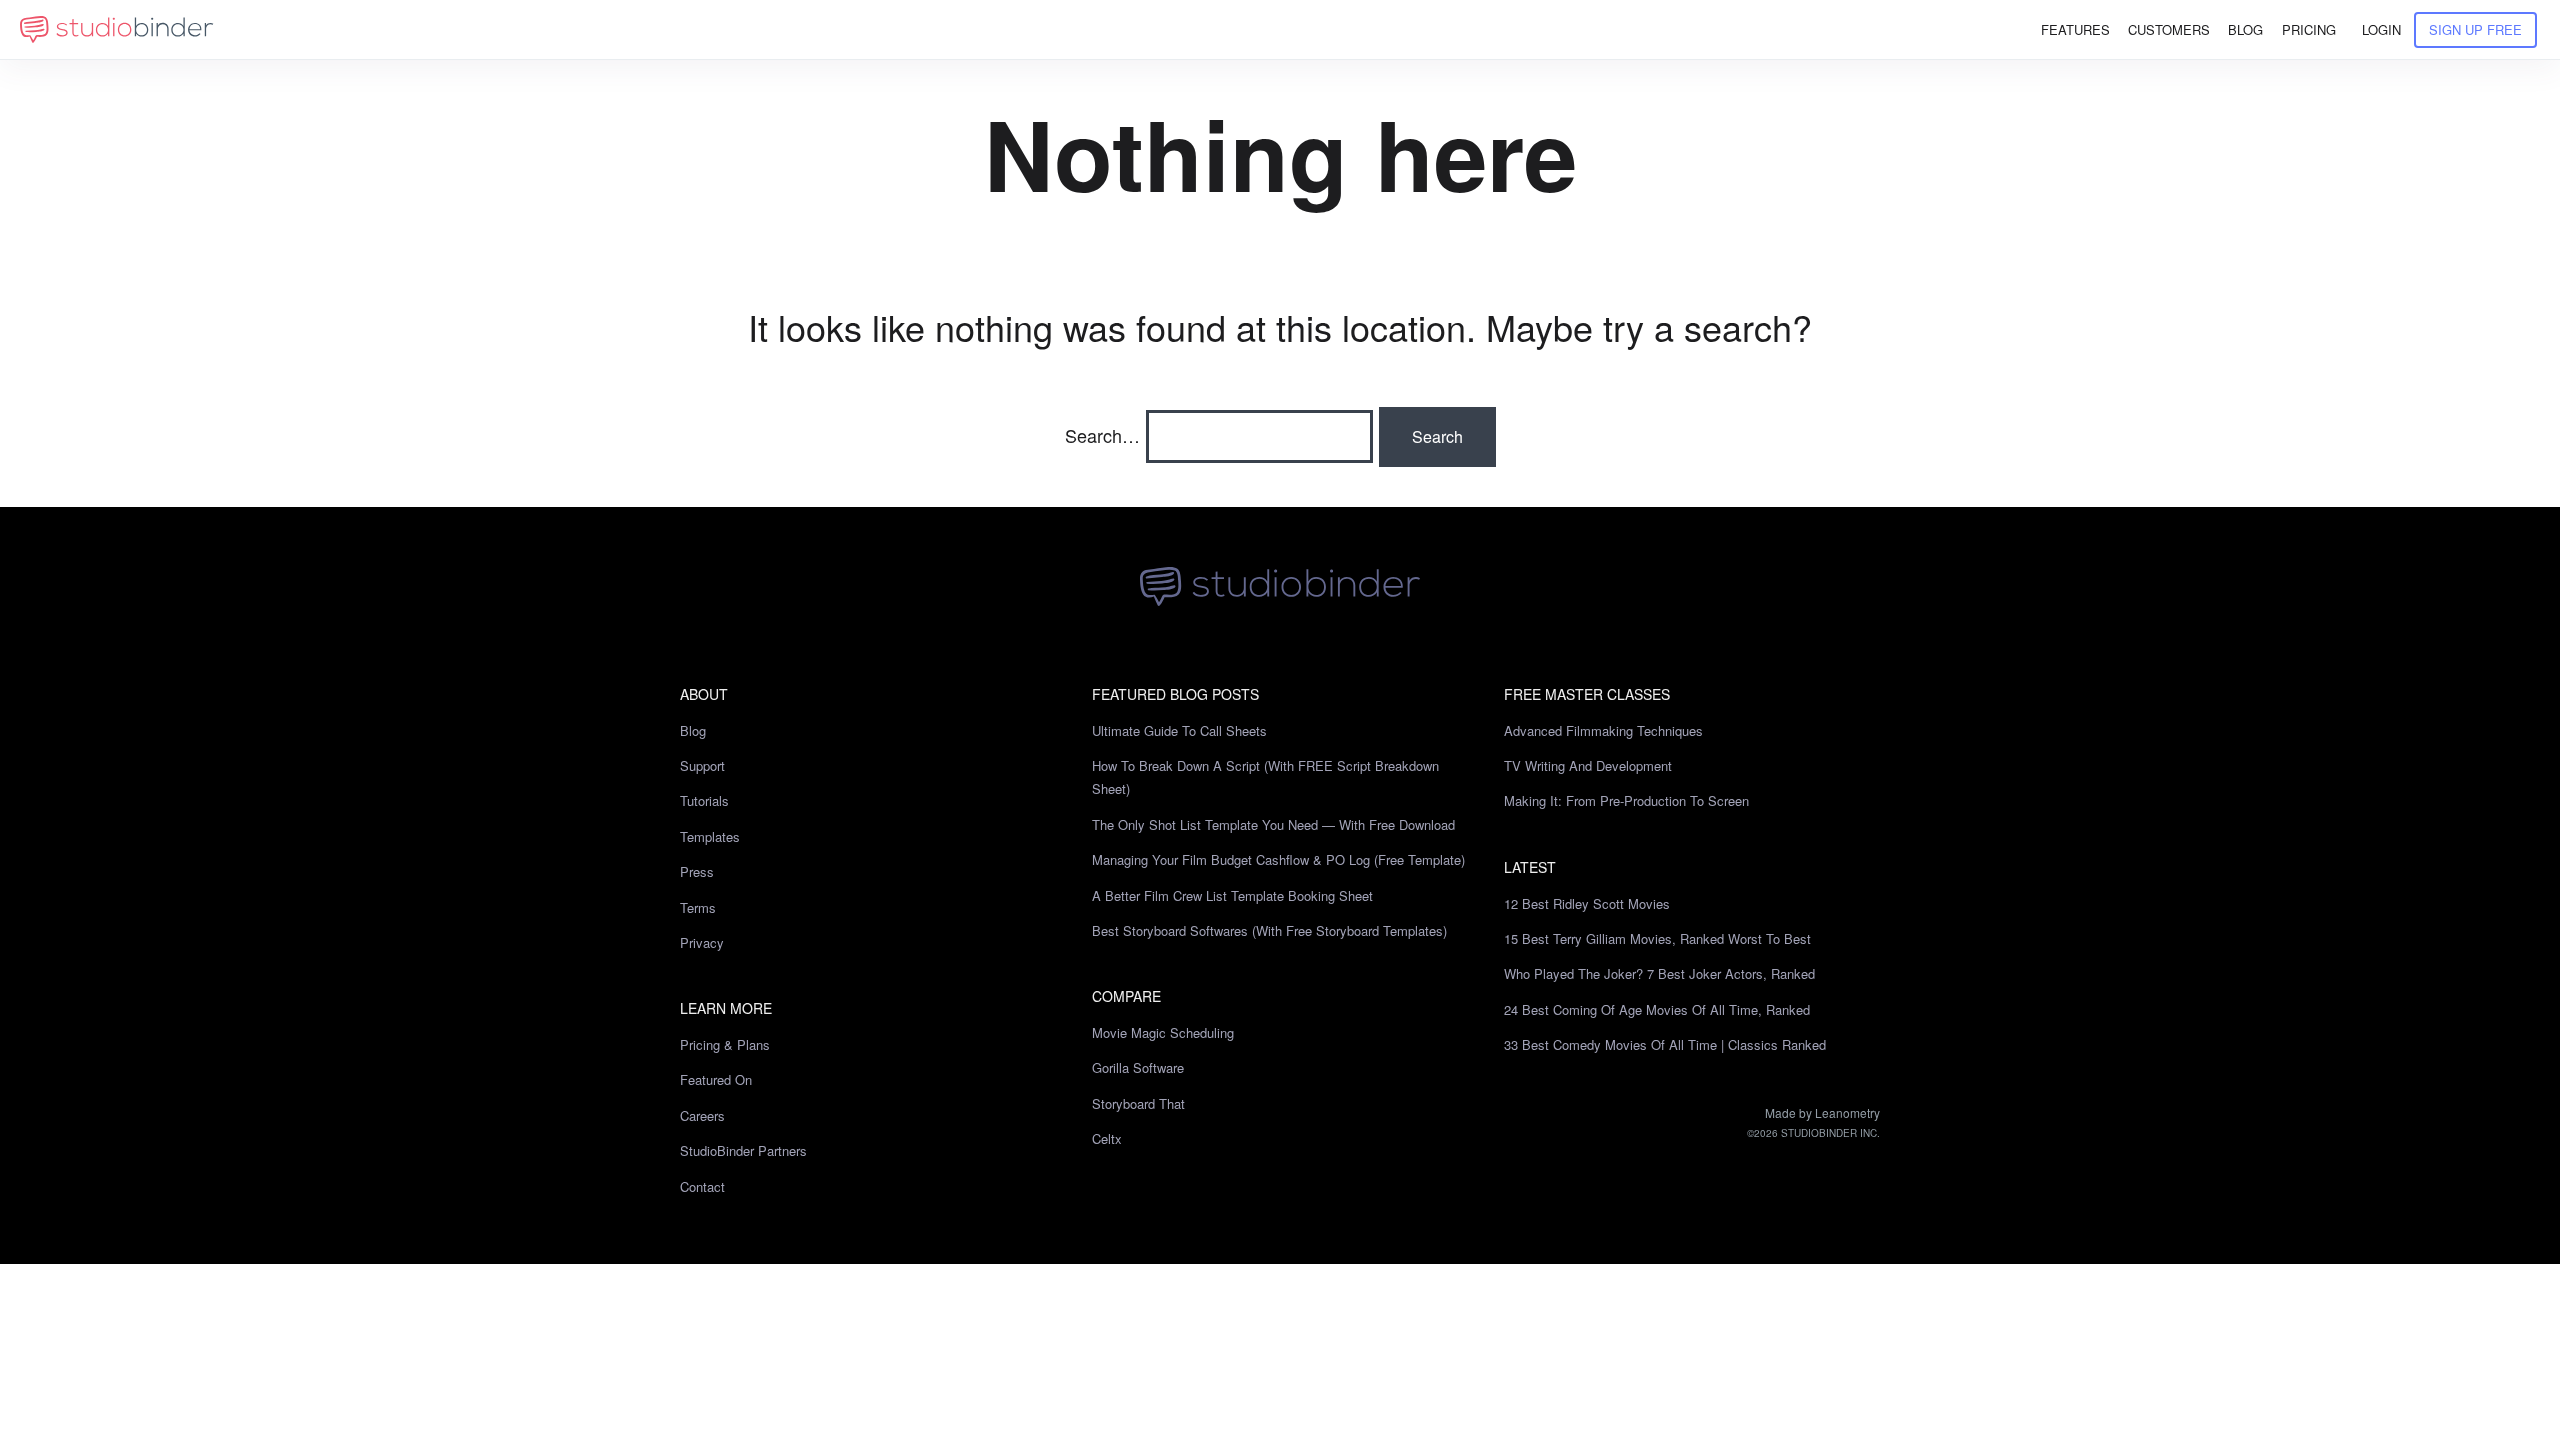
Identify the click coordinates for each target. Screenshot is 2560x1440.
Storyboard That (1138, 1103)
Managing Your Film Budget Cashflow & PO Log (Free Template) (1278, 859)
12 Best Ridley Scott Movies (1587, 903)
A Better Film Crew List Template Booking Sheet (1232, 895)
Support (702, 765)
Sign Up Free (2475, 29)
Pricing (2309, 29)
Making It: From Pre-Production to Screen (1626, 800)
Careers (702, 1115)
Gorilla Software (1138, 1067)
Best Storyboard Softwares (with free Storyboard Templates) (1269, 930)
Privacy (702, 942)
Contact (702, 1186)
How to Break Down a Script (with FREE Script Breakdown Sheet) (1265, 777)
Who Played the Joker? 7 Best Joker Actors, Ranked (1659, 973)
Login (2381, 29)
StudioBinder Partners (743, 1150)
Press (697, 871)
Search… (1102, 435)
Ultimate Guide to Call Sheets (1179, 730)
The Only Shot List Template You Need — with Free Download (1273, 824)
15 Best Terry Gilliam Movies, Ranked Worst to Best (1657, 938)
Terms (698, 907)
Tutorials (704, 800)
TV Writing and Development (1588, 765)
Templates (710, 836)
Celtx (1107, 1138)
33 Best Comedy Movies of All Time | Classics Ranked (1665, 1044)
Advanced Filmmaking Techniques (1603, 730)
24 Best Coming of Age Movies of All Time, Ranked (1657, 1009)
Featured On (716, 1079)
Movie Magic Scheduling (1163, 1032)
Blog (693, 730)
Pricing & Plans (725, 1044)
